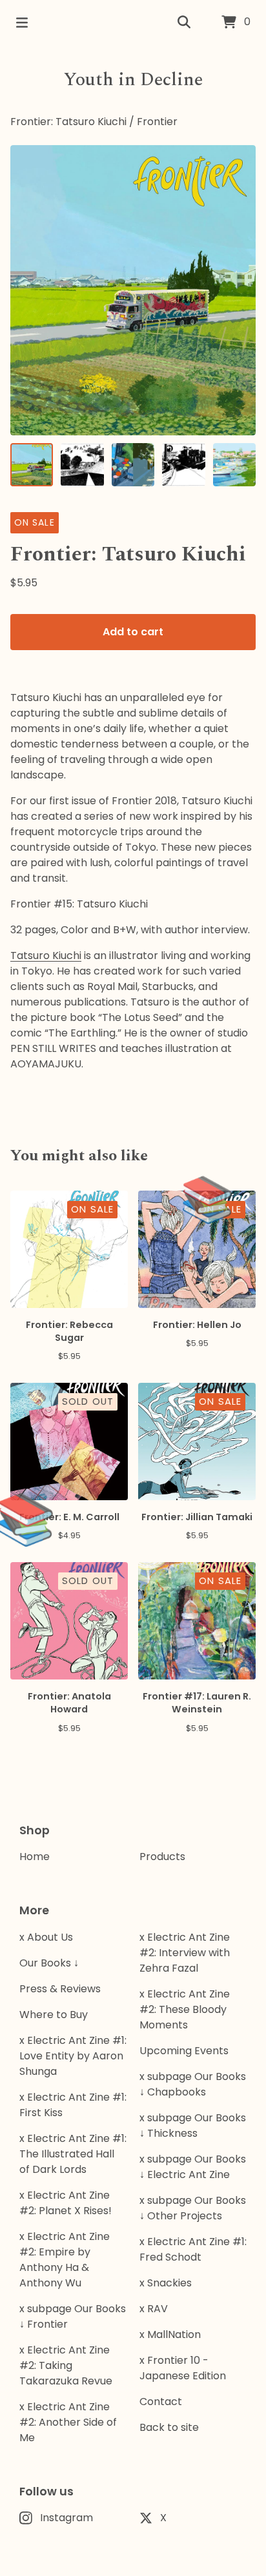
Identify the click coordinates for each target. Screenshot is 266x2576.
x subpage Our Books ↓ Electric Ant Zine (193, 2167)
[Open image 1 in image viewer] (133, 290)
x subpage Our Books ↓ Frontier (73, 2316)
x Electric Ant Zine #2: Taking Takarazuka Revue (66, 2365)
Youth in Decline (133, 80)
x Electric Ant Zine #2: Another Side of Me (68, 2422)
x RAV (154, 2309)
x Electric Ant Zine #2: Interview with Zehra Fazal (185, 1953)
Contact (161, 2402)
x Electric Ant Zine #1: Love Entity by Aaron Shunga (73, 2056)
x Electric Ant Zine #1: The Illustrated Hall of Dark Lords (73, 2154)
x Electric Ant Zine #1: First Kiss (73, 2105)
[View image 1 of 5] (32, 464)
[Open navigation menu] (22, 23)
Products (162, 1857)
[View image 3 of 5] (133, 464)
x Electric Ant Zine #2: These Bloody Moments (185, 2009)
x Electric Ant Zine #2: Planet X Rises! (66, 2203)
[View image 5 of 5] (234, 464)
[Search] (184, 23)
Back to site (169, 2427)
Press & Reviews (60, 1989)
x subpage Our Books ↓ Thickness (193, 2125)
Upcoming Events (184, 2051)
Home (35, 1857)
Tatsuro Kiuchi (46, 956)
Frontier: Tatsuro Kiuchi (68, 122)
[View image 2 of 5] (82, 464)
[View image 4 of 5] (183, 464)
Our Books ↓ (49, 1963)
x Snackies (166, 2283)
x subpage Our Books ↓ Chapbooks (193, 2084)
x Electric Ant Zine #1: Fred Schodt (193, 2249)
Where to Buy (54, 2015)
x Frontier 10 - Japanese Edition (183, 2368)
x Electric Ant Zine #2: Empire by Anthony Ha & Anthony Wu (65, 2260)
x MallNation (170, 2334)
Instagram (66, 2518)
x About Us (46, 1937)
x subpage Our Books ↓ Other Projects (193, 2208)
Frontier (157, 122)
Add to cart (133, 632)
